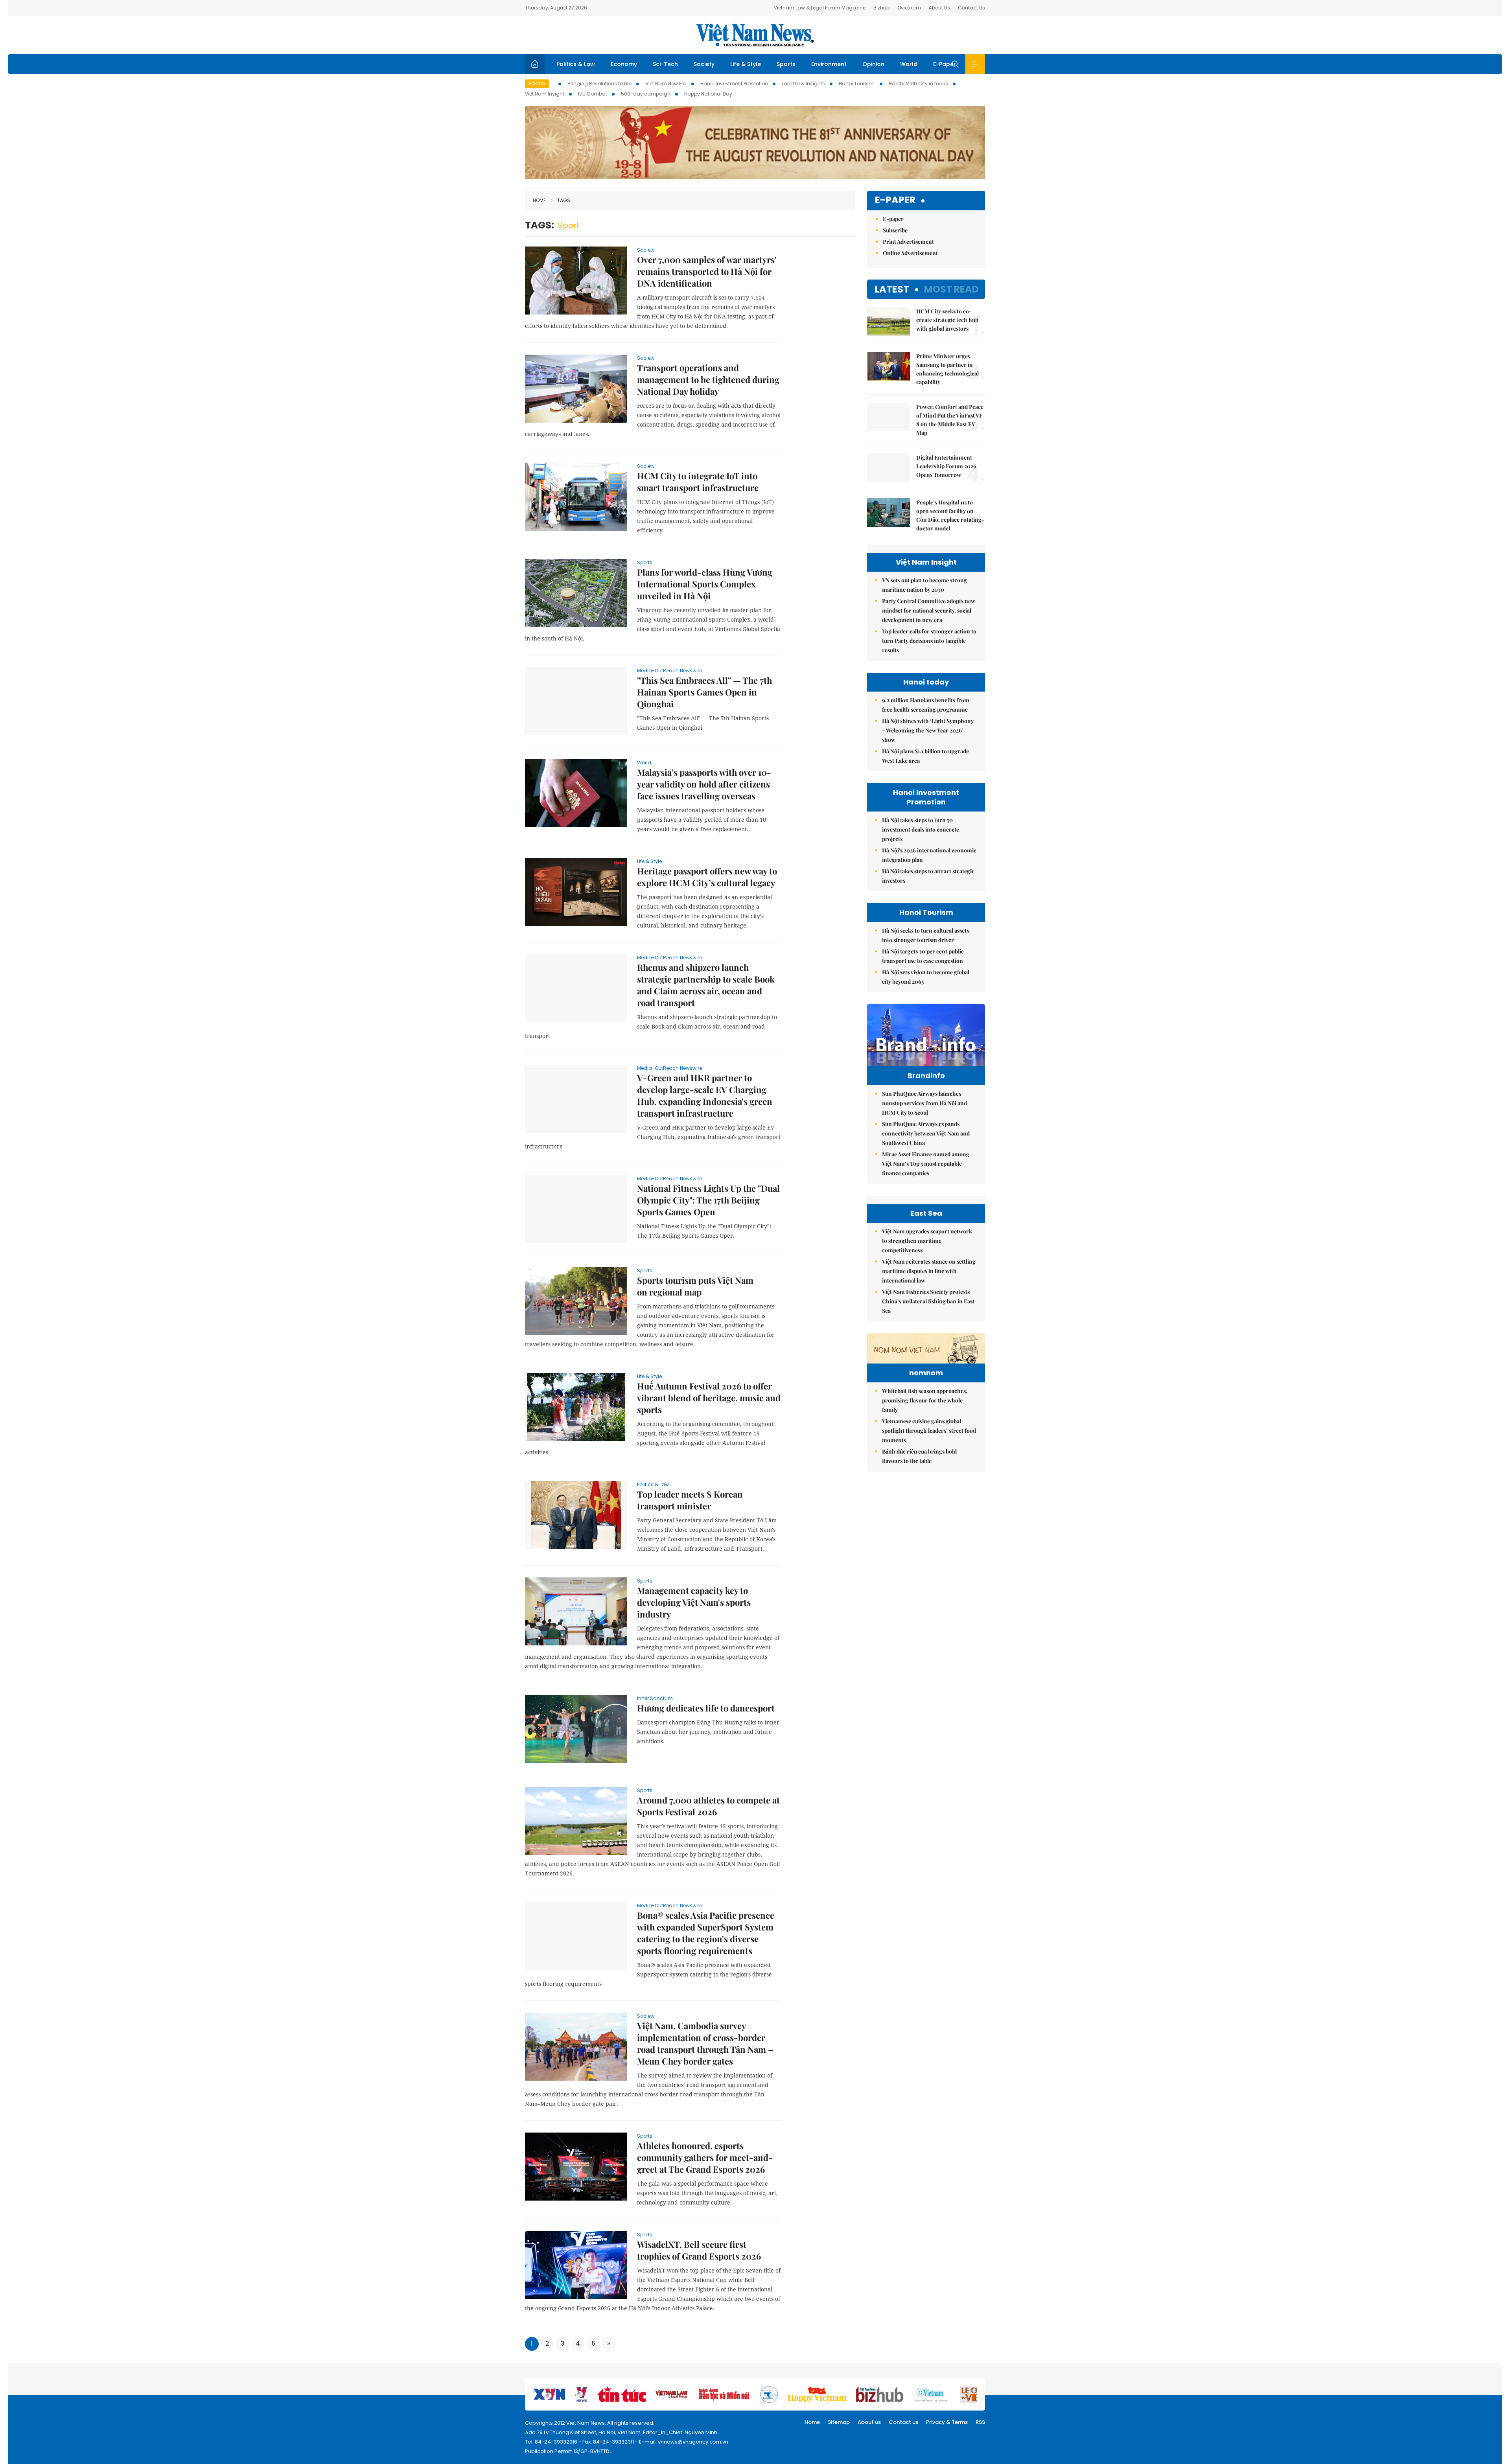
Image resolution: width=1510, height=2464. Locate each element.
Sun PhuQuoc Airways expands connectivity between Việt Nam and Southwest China (926, 1133)
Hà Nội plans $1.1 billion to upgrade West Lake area (925, 756)
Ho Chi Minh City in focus (918, 84)
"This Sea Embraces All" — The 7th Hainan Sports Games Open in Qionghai (704, 692)
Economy (624, 64)
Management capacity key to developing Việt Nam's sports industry (694, 1602)
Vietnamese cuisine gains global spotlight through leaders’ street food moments (929, 1431)
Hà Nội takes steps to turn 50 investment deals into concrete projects (921, 829)
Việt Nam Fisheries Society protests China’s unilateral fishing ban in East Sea (928, 1301)
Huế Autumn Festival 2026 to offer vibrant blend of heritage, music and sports (709, 1398)
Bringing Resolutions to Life (599, 84)
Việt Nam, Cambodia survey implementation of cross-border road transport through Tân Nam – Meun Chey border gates (705, 2043)
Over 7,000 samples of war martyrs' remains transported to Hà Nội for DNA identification (707, 271)
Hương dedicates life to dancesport (706, 1708)
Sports (786, 64)
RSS (980, 2422)
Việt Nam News (755, 35)
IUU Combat (593, 94)
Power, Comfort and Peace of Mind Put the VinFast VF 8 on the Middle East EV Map (950, 420)
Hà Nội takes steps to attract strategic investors (928, 876)
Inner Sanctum (655, 1698)
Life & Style (746, 64)
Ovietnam (909, 8)
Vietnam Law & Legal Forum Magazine (820, 8)
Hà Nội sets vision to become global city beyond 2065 (926, 977)
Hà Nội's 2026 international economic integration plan (929, 855)
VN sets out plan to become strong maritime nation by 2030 (924, 585)
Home (539, 200)
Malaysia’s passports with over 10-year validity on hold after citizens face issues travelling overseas (704, 784)
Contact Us (971, 8)
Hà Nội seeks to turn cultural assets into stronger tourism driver (925, 935)
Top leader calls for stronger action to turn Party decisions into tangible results (929, 641)
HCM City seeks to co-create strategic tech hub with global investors (947, 320)
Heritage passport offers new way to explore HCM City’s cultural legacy (707, 877)
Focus (537, 84)
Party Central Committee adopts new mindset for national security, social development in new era (929, 610)
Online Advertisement (910, 253)
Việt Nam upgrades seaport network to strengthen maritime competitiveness (927, 1241)
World (909, 64)
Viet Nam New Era (666, 84)
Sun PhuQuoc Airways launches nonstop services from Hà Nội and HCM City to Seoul (924, 1103)
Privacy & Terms (947, 2422)
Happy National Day (708, 94)
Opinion (873, 64)
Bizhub (881, 8)
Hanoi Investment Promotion (734, 84)
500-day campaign (646, 94)
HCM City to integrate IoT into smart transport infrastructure (698, 482)
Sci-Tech (665, 64)
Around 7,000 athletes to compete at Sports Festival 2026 (708, 1806)
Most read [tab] (951, 289)
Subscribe (895, 230)
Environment (829, 64)
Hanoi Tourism (857, 84)
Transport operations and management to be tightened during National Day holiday (708, 379)
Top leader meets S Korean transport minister (690, 1500)
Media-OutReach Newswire (669, 671)
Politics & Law (576, 64)
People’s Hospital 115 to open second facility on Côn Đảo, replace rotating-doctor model (950, 515)
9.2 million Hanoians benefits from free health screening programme (926, 705)
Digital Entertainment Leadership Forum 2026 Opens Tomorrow (946, 466)
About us (869, 2422)
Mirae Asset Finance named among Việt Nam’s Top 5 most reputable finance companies (926, 1164)
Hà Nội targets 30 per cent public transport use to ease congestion (923, 956)
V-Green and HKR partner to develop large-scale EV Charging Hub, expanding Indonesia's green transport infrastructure (705, 1095)
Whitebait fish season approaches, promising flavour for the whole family (925, 1400)
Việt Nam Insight (545, 94)
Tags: (540, 225)
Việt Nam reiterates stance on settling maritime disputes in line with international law (929, 1271)
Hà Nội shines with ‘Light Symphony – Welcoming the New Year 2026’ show (928, 730)
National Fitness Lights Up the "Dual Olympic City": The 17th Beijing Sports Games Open (708, 1200)
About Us (939, 8)
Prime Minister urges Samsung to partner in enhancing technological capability (947, 369)
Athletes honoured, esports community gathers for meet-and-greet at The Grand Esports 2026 (705, 2157)
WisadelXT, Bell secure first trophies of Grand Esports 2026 (699, 2250)
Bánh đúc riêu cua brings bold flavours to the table (919, 1456)
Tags (564, 200)
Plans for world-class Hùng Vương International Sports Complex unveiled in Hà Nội (705, 584)
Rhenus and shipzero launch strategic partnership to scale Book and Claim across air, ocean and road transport (706, 985)
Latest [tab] (892, 289)
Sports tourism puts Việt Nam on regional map (695, 1286)
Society (704, 64)
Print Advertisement (908, 242)
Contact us (903, 2422)
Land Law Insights (803, 84)
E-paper (895, 200)
